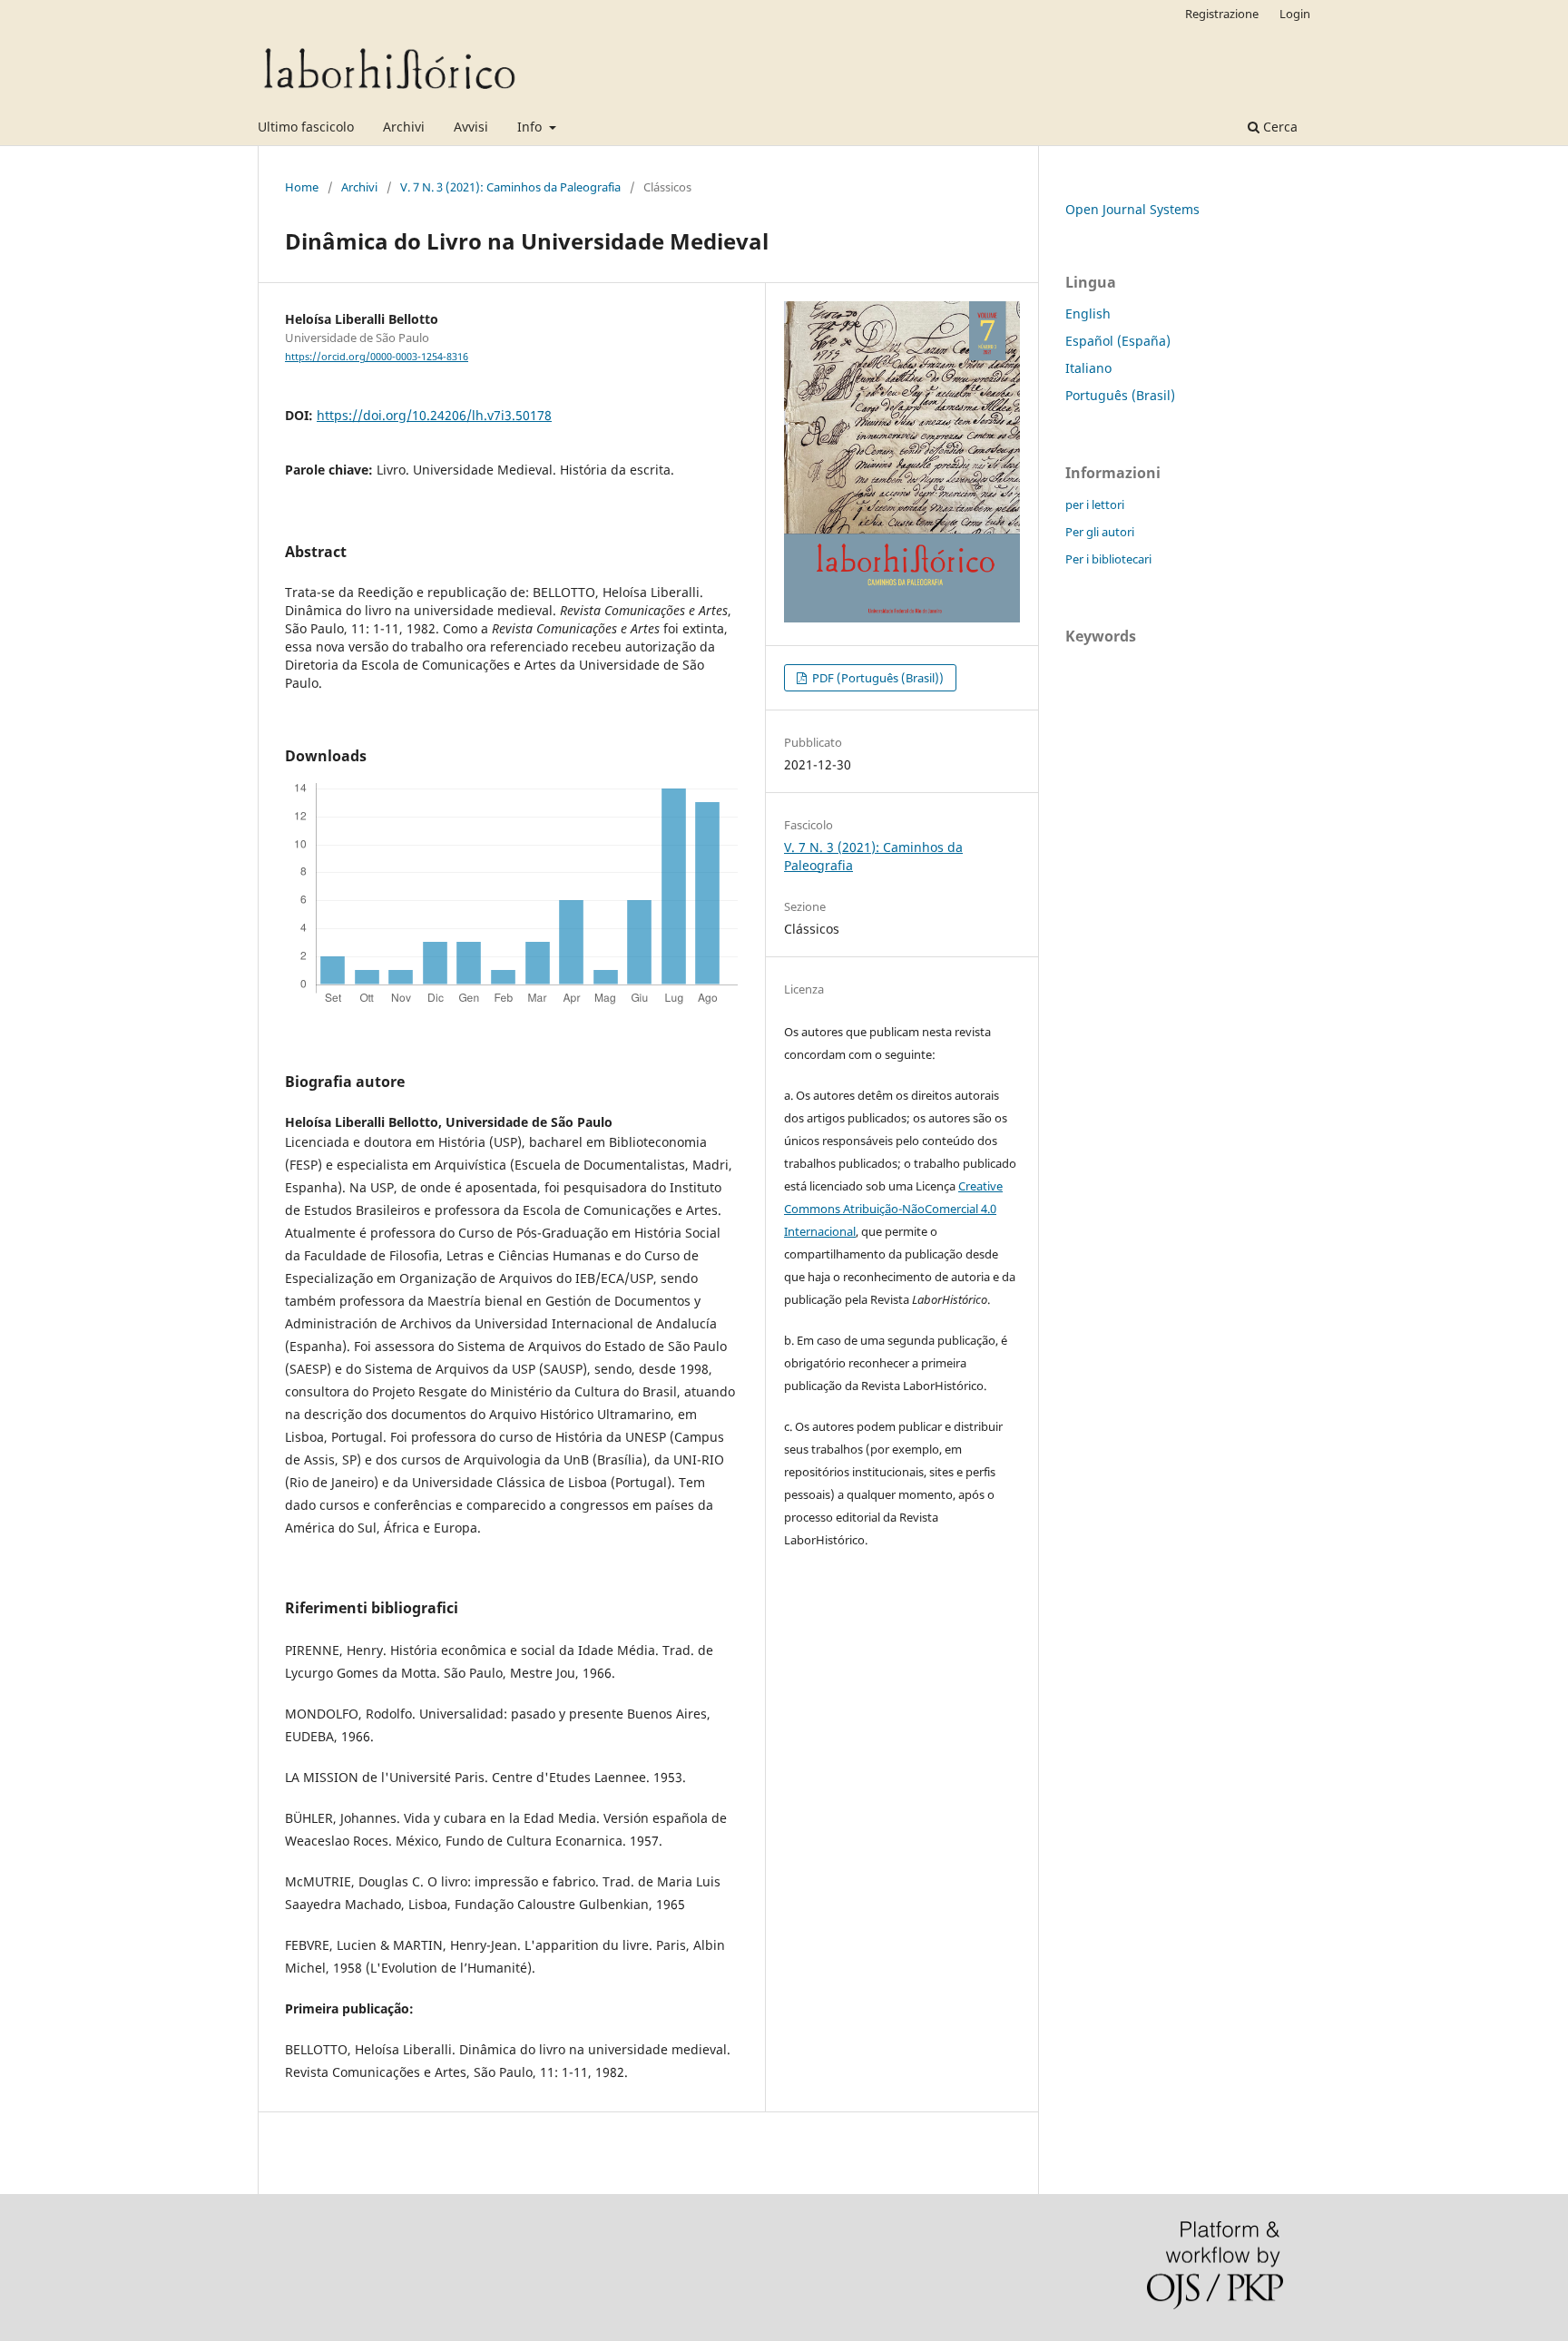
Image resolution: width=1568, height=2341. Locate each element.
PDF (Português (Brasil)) (877, 678)
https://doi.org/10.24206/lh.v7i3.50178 (434, 415)
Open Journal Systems (1132, 209)
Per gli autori (1100, 532)
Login (1295, 14)
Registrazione (1222, 14)
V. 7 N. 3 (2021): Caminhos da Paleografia (510, 187)
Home (302, 187)
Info (531, 127)
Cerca (1279, 127)
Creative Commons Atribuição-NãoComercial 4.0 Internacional (893, 1209)
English (1088, 313)
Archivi (404, 127)
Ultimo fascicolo (306, 127)
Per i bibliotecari (1108, 559)
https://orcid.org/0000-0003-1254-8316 (377, 357)
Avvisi (471, 127)
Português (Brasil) (1120, 395)
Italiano (1088, 368)
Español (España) (1118, 341)
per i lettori (1095, 504)
